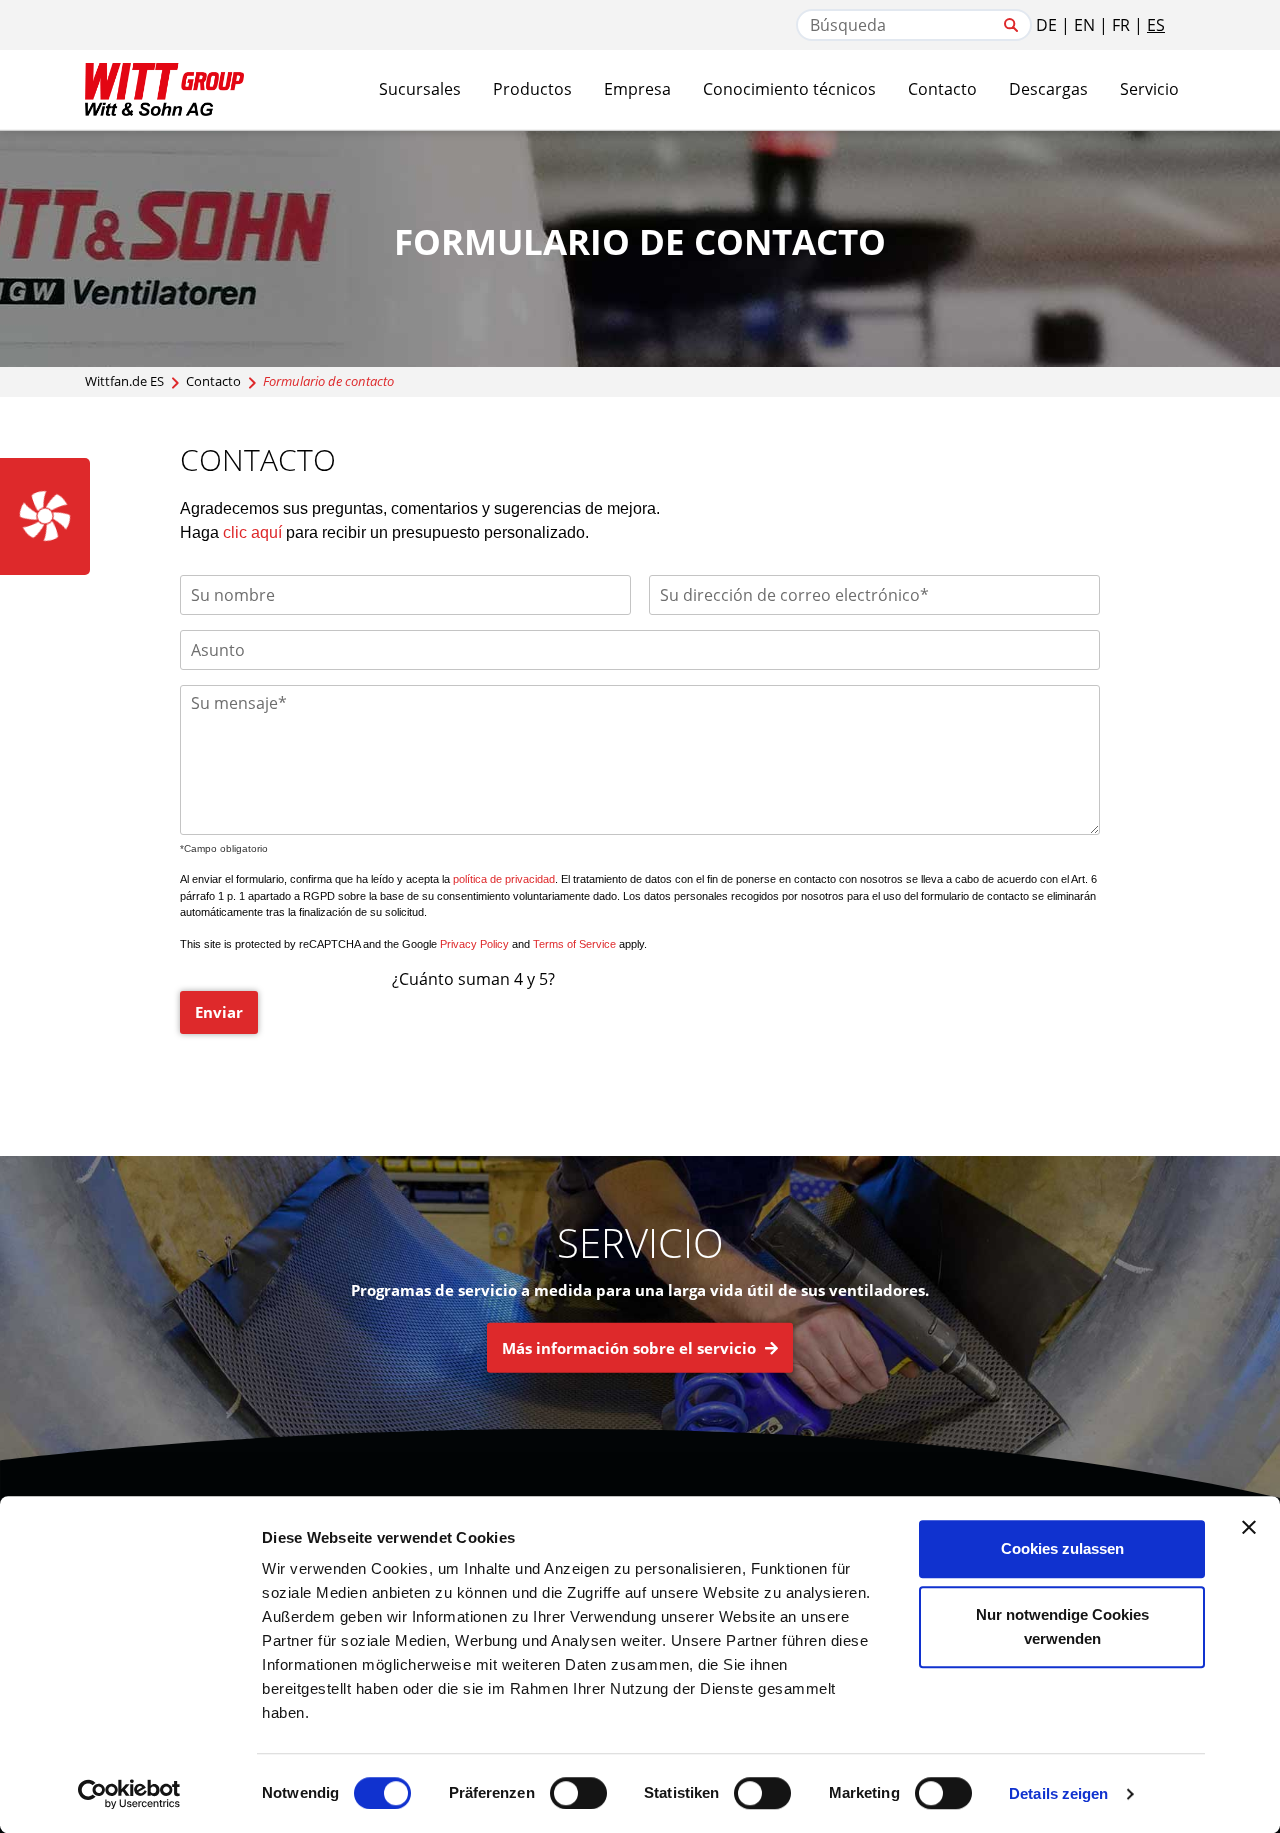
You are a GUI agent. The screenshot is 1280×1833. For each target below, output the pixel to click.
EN (1084, 25)
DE (1046, 25)
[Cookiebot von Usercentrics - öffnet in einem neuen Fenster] (129, 1794)
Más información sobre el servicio (631, 1348)
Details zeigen (1058, 1793)
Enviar (219, 1012)
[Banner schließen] (1249, 1527)
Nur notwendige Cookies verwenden (1062, 1626)
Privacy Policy (474, 944)
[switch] (578, 1793)
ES (1156, 25)
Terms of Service (574, 944)
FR (1121, 25)
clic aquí (252, 532)
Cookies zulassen (1062, 1548)
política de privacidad (504, 879)
